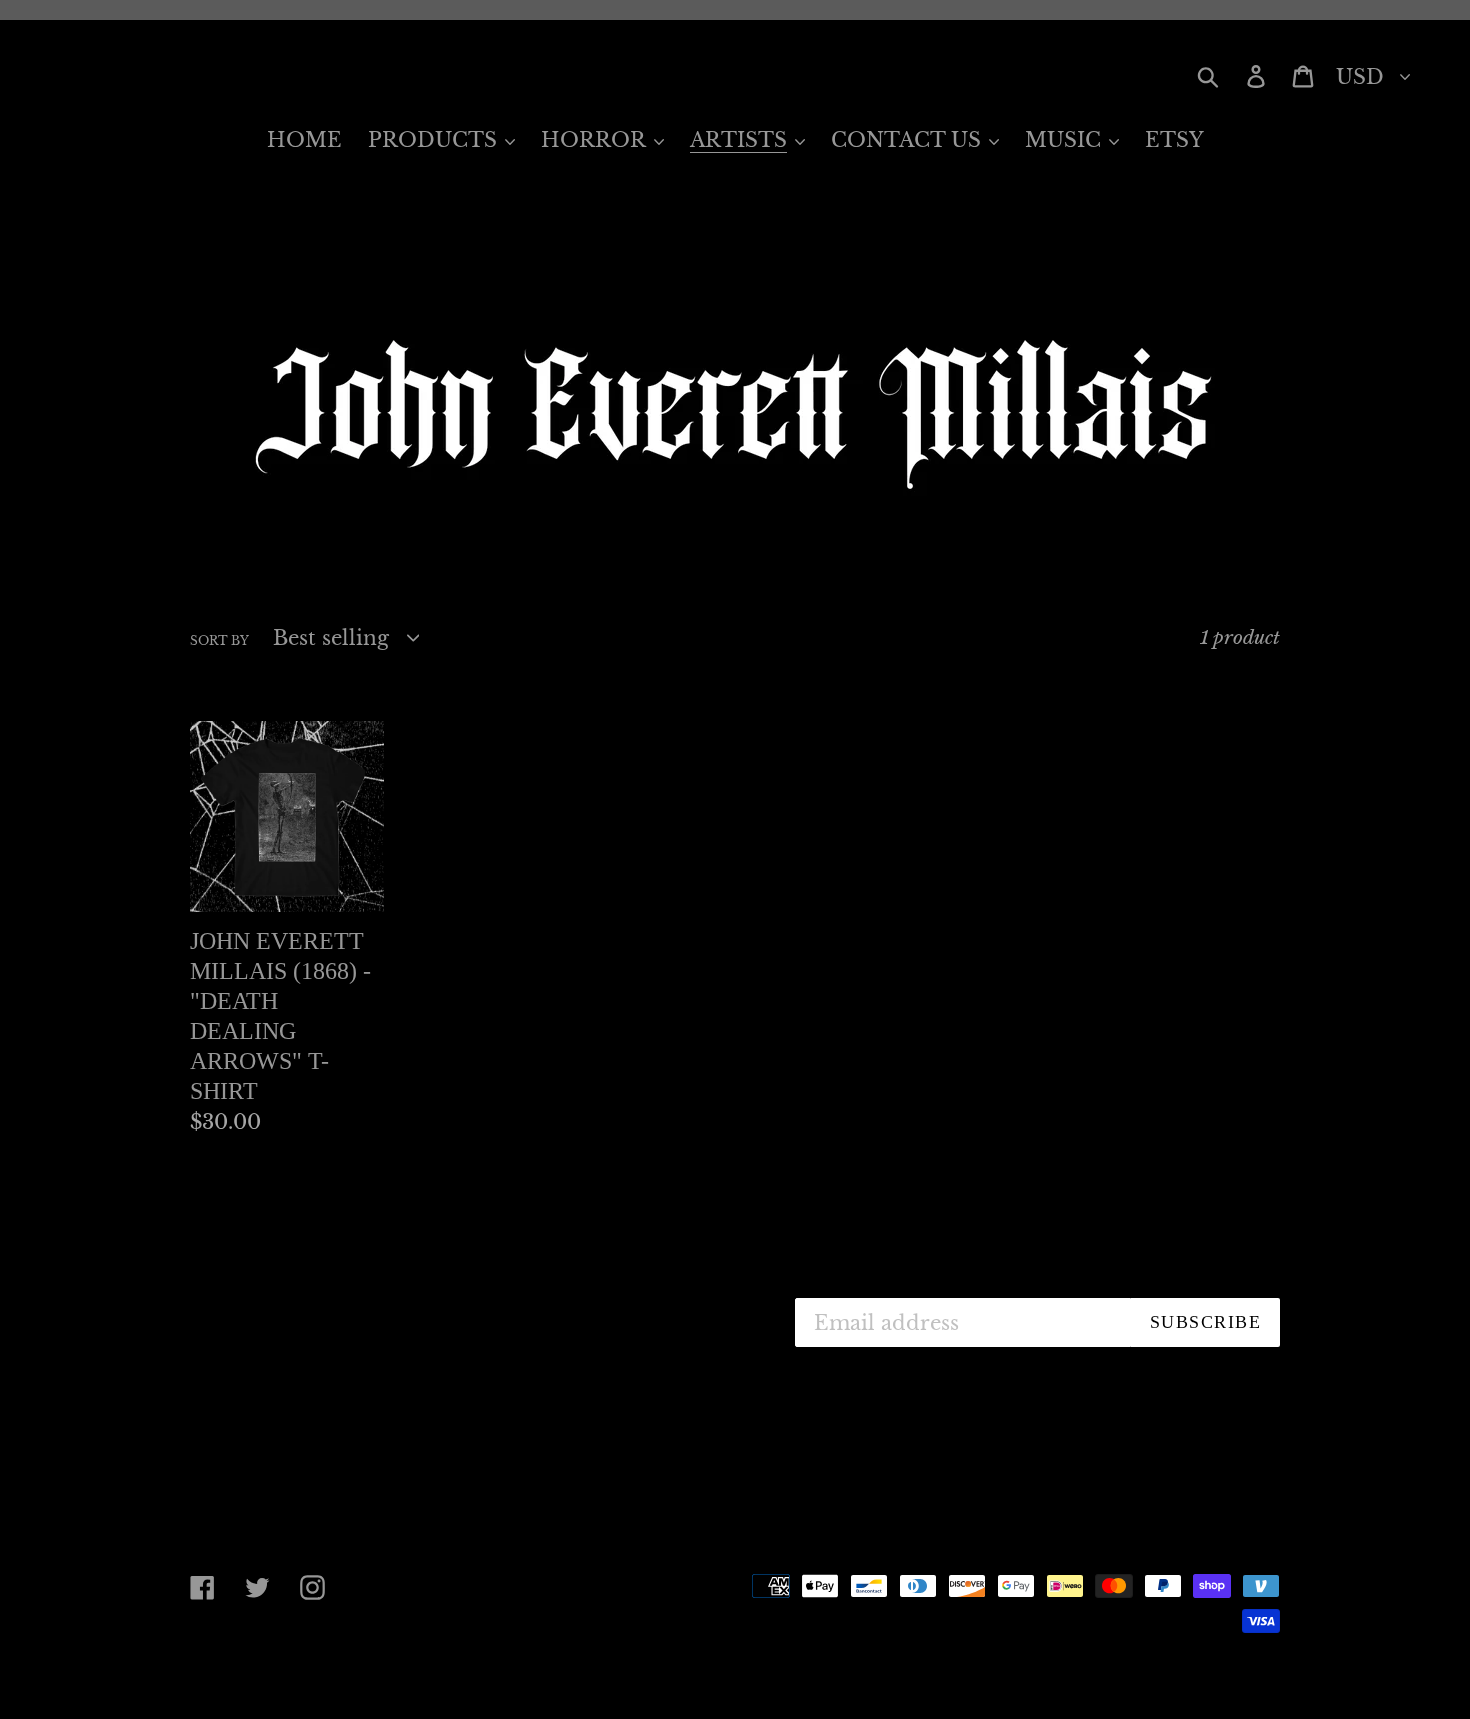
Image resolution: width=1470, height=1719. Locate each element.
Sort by (219, 640)
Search (578, 1308)
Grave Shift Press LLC (359, 1670)
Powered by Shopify (550, 1670)
